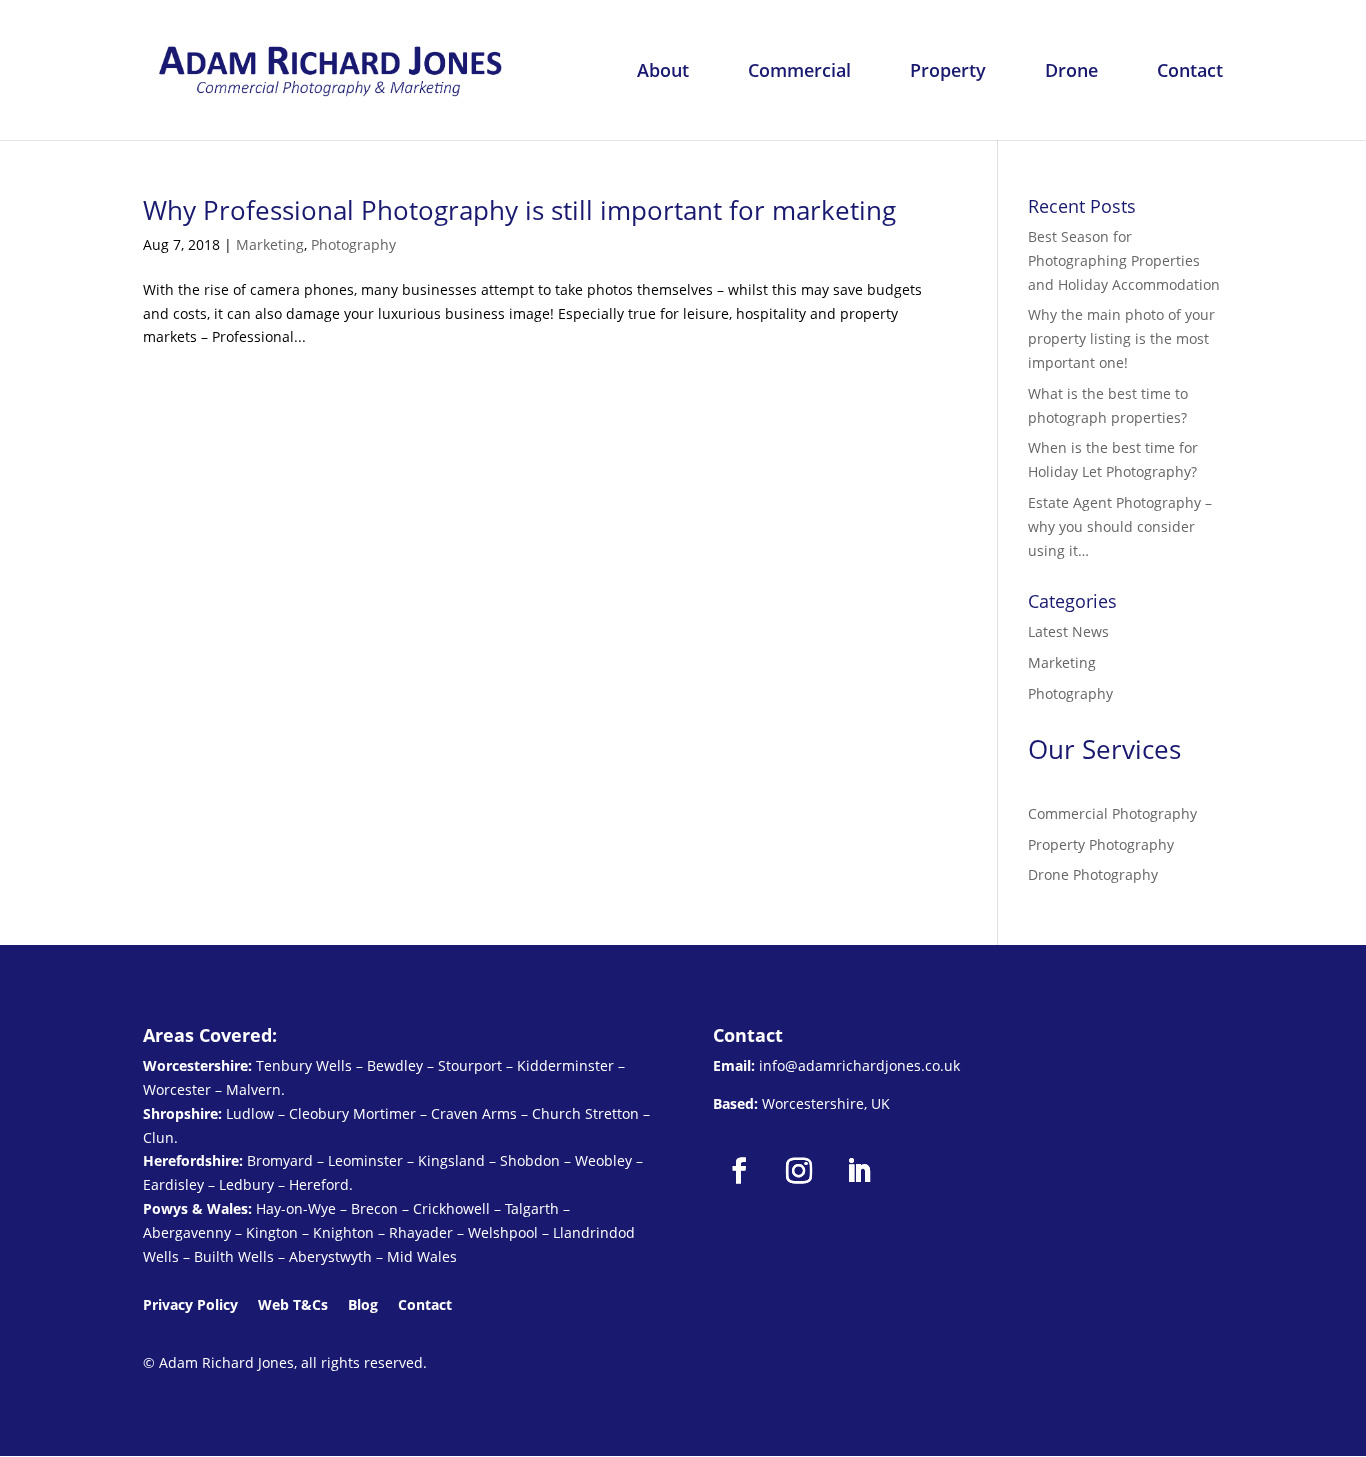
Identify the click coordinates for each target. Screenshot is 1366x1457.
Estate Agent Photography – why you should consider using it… (1120, 526)
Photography (353, 244)
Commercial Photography (1112, 813)
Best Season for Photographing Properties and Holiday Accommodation (1124, 260)
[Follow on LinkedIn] (859, 1171)
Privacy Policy (190, 1304)
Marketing (270, 244)
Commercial (799, 72)
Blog (363, 1304)
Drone (1071, 72)
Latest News (1068, 631)
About (663, 72)
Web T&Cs (293, 1304)
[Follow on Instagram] (799, 1171)
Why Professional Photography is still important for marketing (519, 210)
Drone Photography (1093, 874)
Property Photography (1101, 844)
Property (948, 72)
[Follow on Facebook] (739, 1171)
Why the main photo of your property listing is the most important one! (1121, 338)
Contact (1190, 72)
